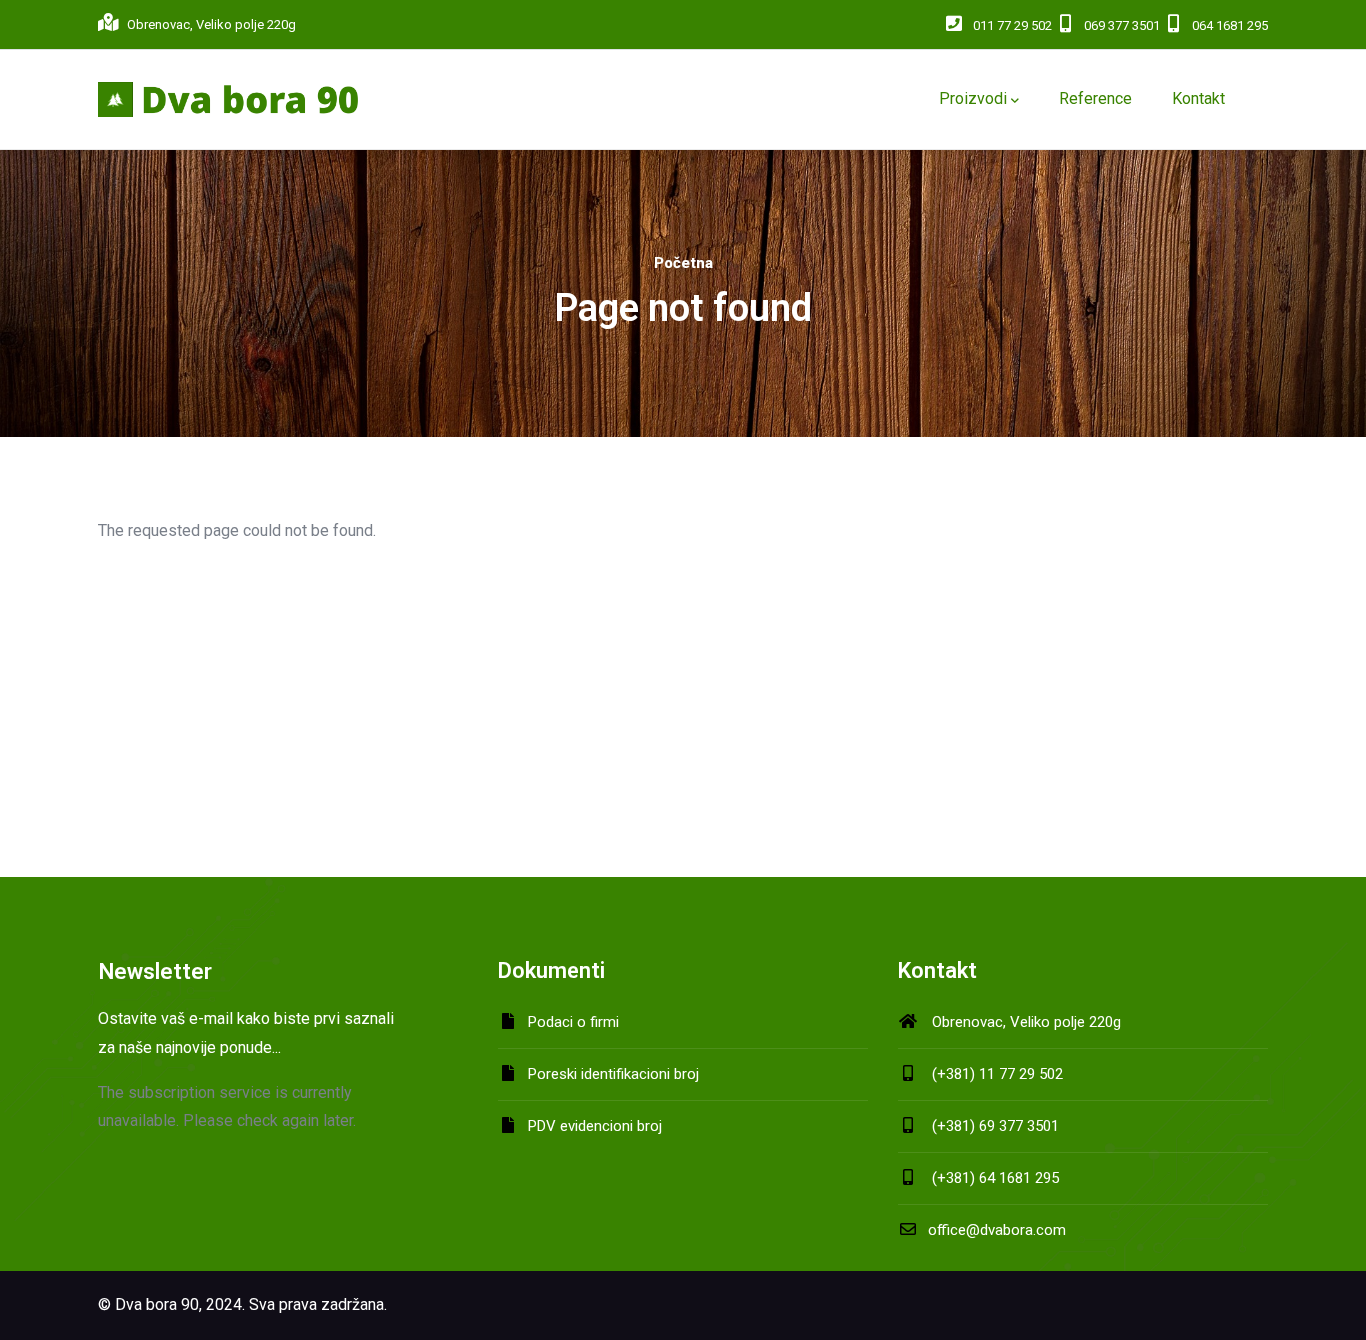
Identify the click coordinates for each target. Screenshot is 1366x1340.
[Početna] (228, 99)
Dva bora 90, (158, 1304)
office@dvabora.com (997, 1230)
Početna (683, 263)
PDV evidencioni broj (595, 1126)
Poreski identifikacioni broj (613, 1074)
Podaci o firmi (573, 1022)
